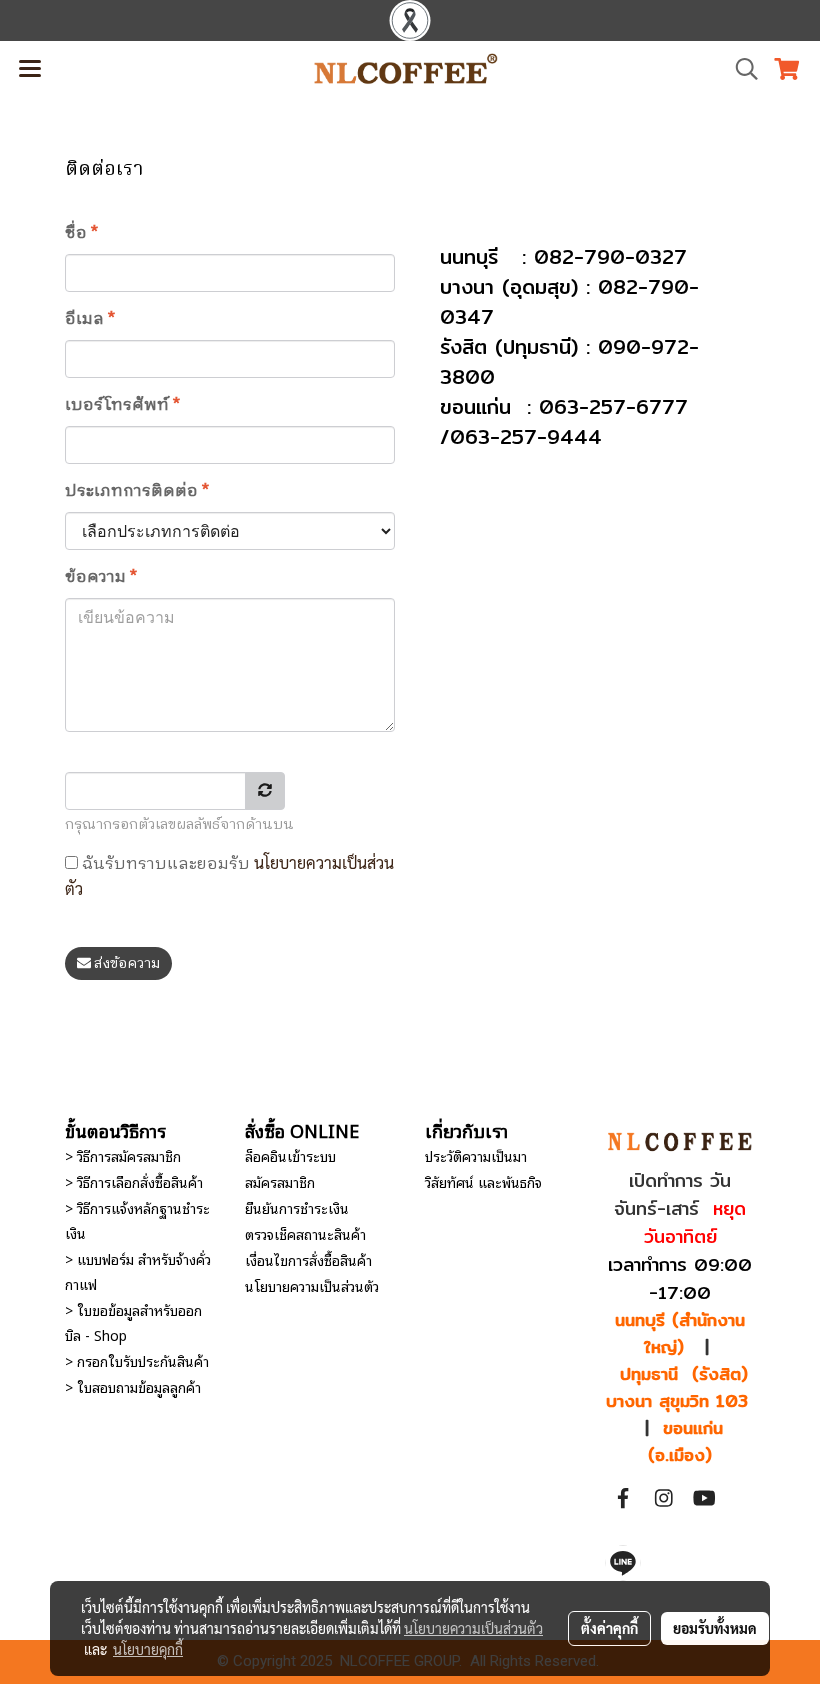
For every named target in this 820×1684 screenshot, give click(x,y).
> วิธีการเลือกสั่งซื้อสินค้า (134, 1181)
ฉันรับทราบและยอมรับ (229, 875)
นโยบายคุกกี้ (148, 1649)
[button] (740, 69)
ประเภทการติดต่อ (137, 492)
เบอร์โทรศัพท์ (122, 406)
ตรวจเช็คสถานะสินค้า (305, 1233)
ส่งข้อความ (125, 963)
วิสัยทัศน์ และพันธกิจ (483, 1181)
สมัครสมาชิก (280, 1181)
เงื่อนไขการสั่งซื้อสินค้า (308, 1259)
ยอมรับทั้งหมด (715, 1628)
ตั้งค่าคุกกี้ (609, 1628)
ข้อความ (101, 578)
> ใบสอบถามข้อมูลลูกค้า (133, 1386)
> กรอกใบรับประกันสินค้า (137, 1360)
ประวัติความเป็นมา (476, 1155)
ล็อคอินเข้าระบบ (290, 1155)
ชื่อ (81, 234)
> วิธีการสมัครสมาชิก (123, 1155)
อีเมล (90, 320)
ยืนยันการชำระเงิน (297, 1207)
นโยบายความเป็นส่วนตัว (312, 1285)
